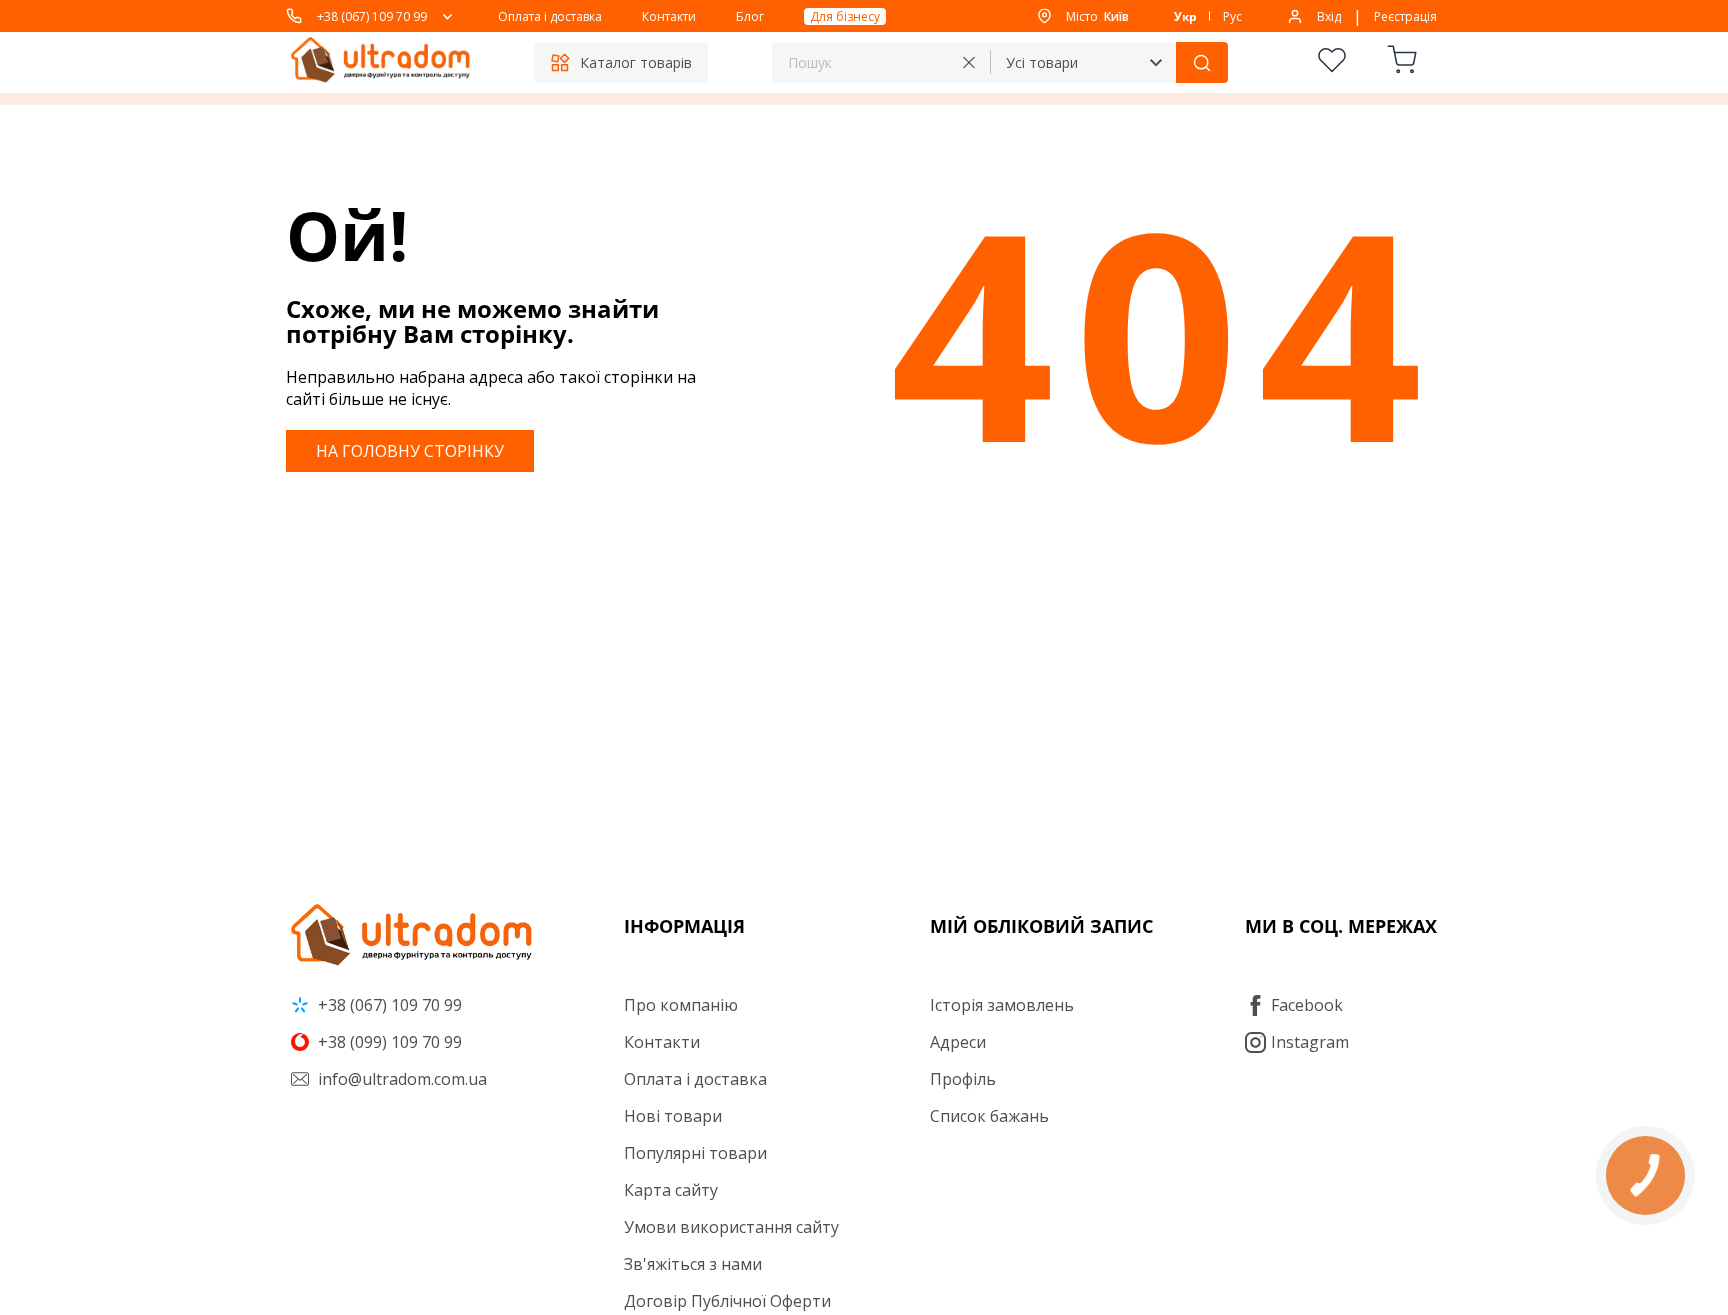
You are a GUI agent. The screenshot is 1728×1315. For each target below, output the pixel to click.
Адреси (958, 1042)
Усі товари (1042, 62)
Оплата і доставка (550, 16)
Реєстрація (1405, 16)
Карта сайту (671, 1190)
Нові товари (673, 1116)
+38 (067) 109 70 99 (372, 16)
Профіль (963, 1079)
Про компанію (681, 1005)
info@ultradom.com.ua (400, 1079)
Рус (1232, 16)
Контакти (669, 16)
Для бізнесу (845, 16)
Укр (1185, 16)
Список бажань (989, 1116)
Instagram (1310, 1042)
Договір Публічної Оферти (727, 1301)
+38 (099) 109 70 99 (388, 1042)
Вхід (1329, 16)
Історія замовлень (1002, 1005)
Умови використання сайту (731, 1227)
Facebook (1307, 1005)
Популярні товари (695, 1153)
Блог (750, 16)
